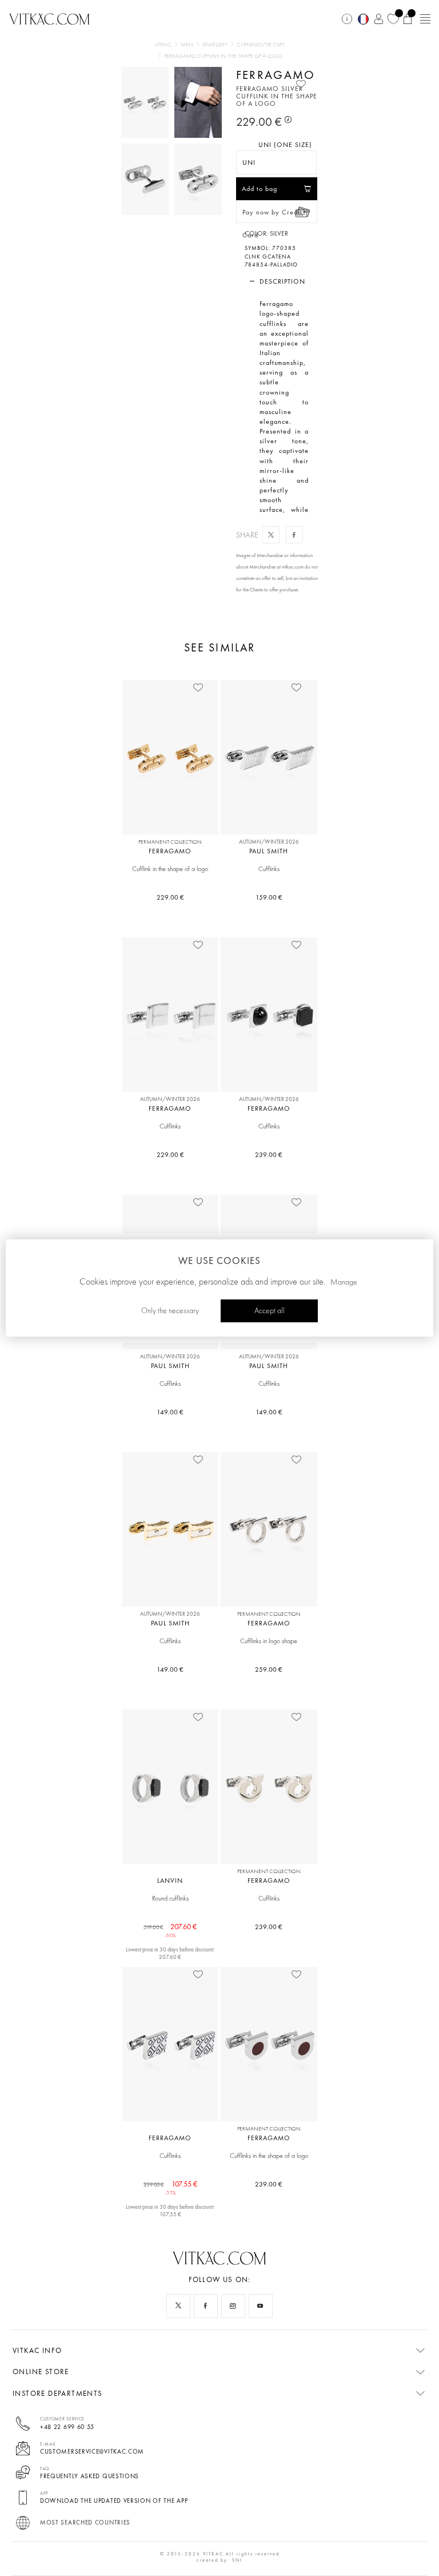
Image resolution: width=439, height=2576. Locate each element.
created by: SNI (219, 2560)
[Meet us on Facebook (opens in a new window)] (206, 2306)
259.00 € (269, 1669)
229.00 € (170, 897)
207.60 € (170, 1927)
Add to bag (260, 189)
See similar (219, 648)
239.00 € (269, 1155)
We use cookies (219, 1261)
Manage (344, 1282)
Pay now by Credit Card (272, 215)
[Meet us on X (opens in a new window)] (178, 2306)
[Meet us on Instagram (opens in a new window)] (233, 2306)
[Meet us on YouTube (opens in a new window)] (261, 2306)
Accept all (270, 1311)
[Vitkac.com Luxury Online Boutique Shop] (49, 18)
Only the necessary (170, 1311)
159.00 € (269, 897)
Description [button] (282, 281)
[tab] (277, 281)
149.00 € (170, 1412)
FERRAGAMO (276, 75)
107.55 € (170, 2185)
